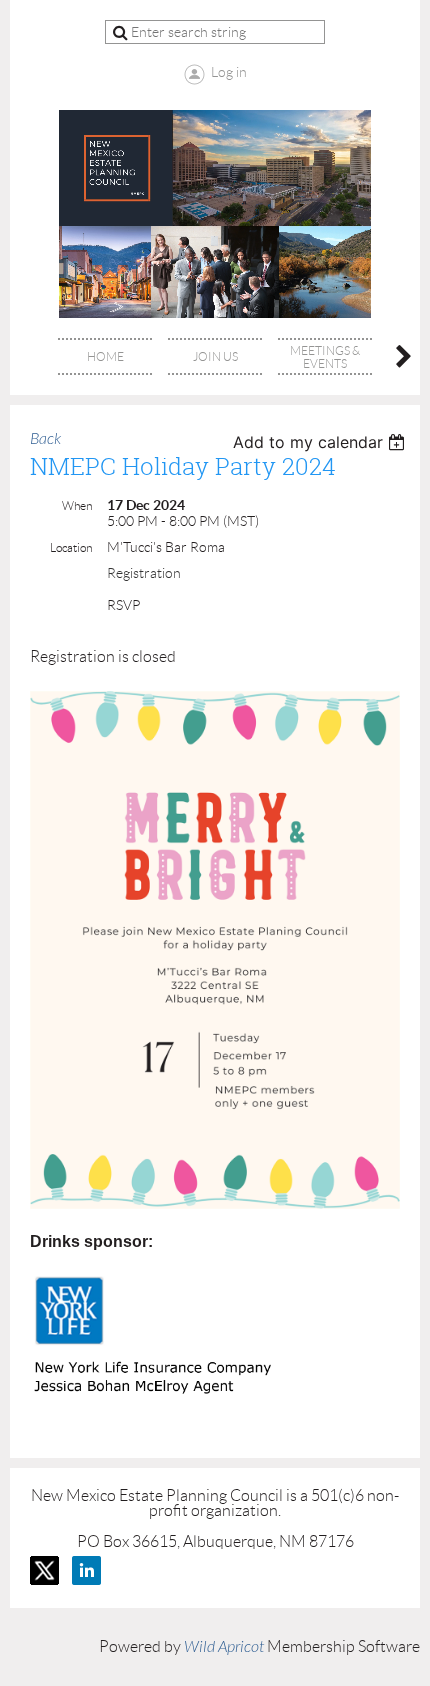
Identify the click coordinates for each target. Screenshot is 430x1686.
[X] (44, 1570)
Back (45, 439)
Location (71, 547)
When (77, 505)
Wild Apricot (224, 1647)
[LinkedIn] (86, 1570)
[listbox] (321, 442)
